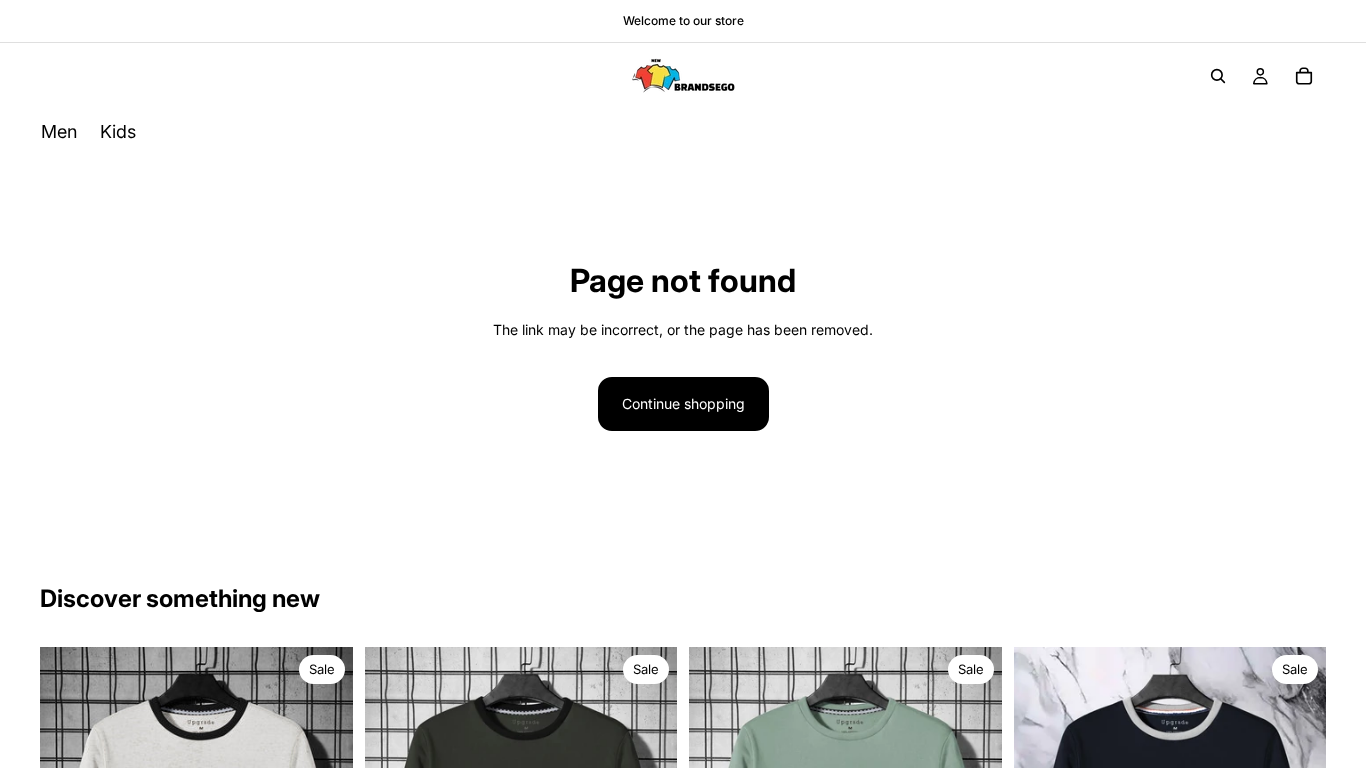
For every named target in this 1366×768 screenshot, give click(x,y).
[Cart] (1304, 76)
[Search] (1218, 76)
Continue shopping (683, 403)
